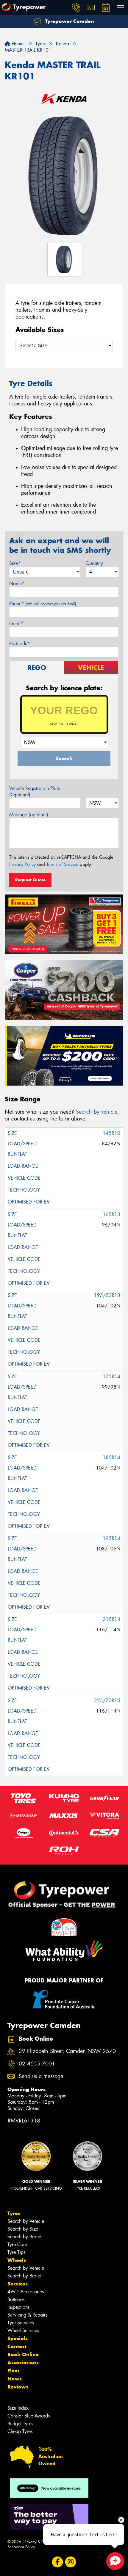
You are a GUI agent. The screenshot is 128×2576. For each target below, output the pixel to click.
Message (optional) (29, 815)
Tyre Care (17, 2244)
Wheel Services (23, 2330)
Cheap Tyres (20, 2431)
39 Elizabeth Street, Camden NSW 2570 (67, 2051)
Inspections (18, 2307)
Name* (17, 584)
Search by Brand (24, 2237)
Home (17, 44)
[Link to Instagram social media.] (71, 2562)
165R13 (111, 1214)
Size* (15, 563)
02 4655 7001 (37, 2064)
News (15, 2379)
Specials (18, 2338)
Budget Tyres (20, 2424)
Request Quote (30, 880)
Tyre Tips (16, 2252)
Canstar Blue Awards (29, 2416)
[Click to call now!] (76, 7)
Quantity (94, 563)
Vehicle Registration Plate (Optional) (35, 791)
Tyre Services (21, 2323)
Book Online (23, 2354)
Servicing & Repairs (27, 2315)
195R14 (111, 1538)
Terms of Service (62, 864)
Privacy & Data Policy (42, 2542)
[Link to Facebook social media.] (58, 2562)
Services (18, 2284)
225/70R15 (107, 1700)
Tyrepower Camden (69, 21)
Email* (16, 624)
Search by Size (23, 2229)
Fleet (13, 2371)
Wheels (17, 2260)
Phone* (43, 604)
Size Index (18, 2408)
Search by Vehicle (26, 2221)
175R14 (111, 1377)
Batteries (16, 2299)
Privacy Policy (22, 864)
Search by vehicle (97, 1112)
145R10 (111, 1133)
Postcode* (20, 644)
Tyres (14, 2213)
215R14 (111, 1619)
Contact (17, 2346)
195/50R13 (107, 1295)
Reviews (18, 2387)
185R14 (111, 1457)
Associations (23, 2363)
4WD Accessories (26, 2292)
